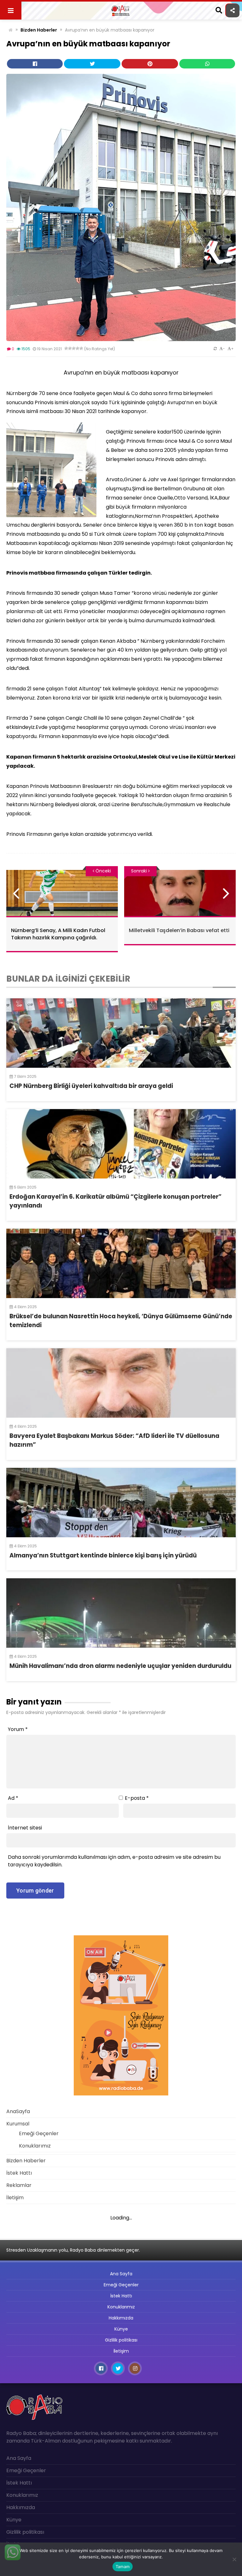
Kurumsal (18, 2124)
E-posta (137, 1798)
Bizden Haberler (39, 30)
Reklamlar (19, 2185)
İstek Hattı (19, 2173)
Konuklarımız (35, 2146)
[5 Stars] (81, 348)
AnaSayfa (18, 2111)
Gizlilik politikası (121, 2340)
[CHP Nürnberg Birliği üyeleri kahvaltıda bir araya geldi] (121, 1033)
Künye (121, 2329)
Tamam (123, 2567)
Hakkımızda (121, 2318)
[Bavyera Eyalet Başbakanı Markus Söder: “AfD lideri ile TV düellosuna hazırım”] (121, 1383)
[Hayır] (234, 2559)
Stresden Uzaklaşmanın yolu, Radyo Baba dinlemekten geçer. (73, 2250)
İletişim (15, 2198)
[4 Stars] (78, 348)
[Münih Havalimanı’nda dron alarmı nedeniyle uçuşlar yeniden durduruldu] (121, 1613)
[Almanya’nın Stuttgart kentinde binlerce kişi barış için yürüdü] (121, 1503)
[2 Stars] (70, 348)
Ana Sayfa (121, 2274)
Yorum (18, 1729)
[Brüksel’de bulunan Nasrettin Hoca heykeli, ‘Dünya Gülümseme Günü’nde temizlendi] (121, 1263)
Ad (13, 1798)
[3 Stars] (74, 348)
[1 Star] (66, 348)
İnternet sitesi (25, 1828)
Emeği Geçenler (39, 2133)
